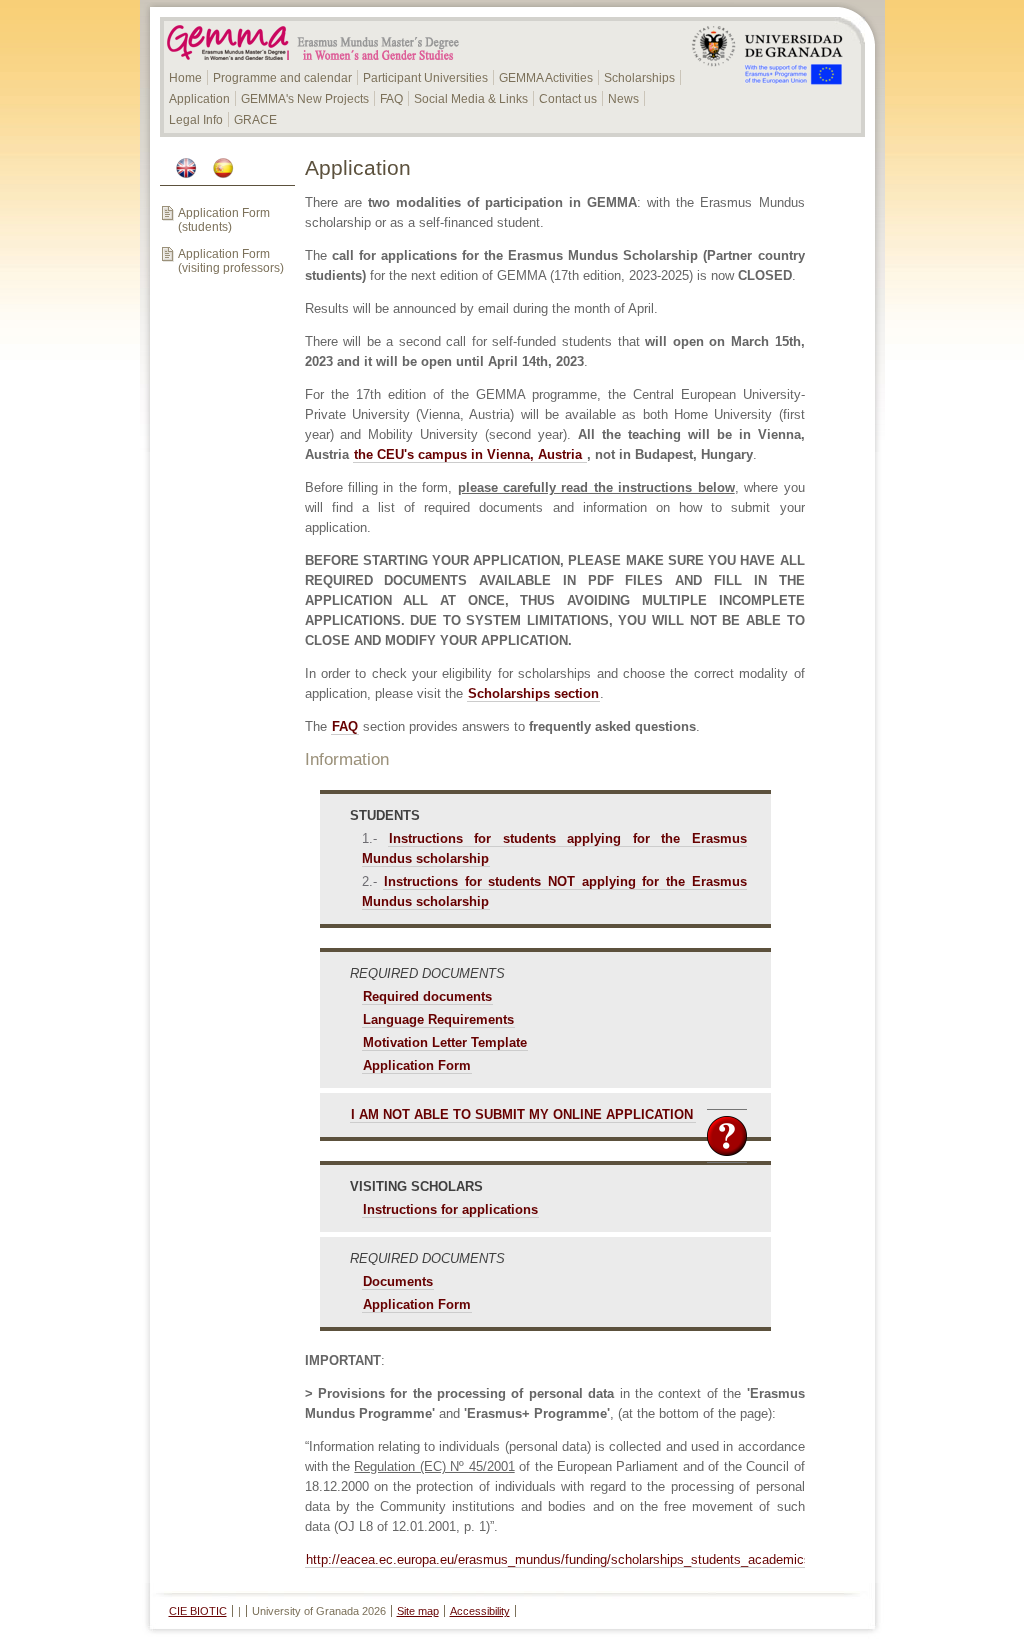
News (623, 99)
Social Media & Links (471, 99)
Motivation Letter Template (445, 1042)
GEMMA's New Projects (305, 99)
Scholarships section (533, 693)
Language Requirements (438, 1019)
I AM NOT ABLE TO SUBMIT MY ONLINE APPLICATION (522, 1114)
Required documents (427, 996)
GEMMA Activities (546, 78)
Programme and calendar (282, 78)
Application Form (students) (224, 220)
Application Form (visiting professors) (231, 261)
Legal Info (196, 120)
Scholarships (639, 78)
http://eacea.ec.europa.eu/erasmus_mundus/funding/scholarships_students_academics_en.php (581, 1559)
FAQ (391, 99)
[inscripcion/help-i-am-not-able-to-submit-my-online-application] (695, 1114)
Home (185, 78)
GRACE (255, 120)
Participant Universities (425, 78)
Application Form (417, 1065)
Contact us (568, 99)
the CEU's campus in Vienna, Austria (470, 454)
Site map (418, 1611)
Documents (398, 1281)
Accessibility (480, 1611)
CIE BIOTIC (198, 1611)
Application (199, 99)
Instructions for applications (450, 1209)
